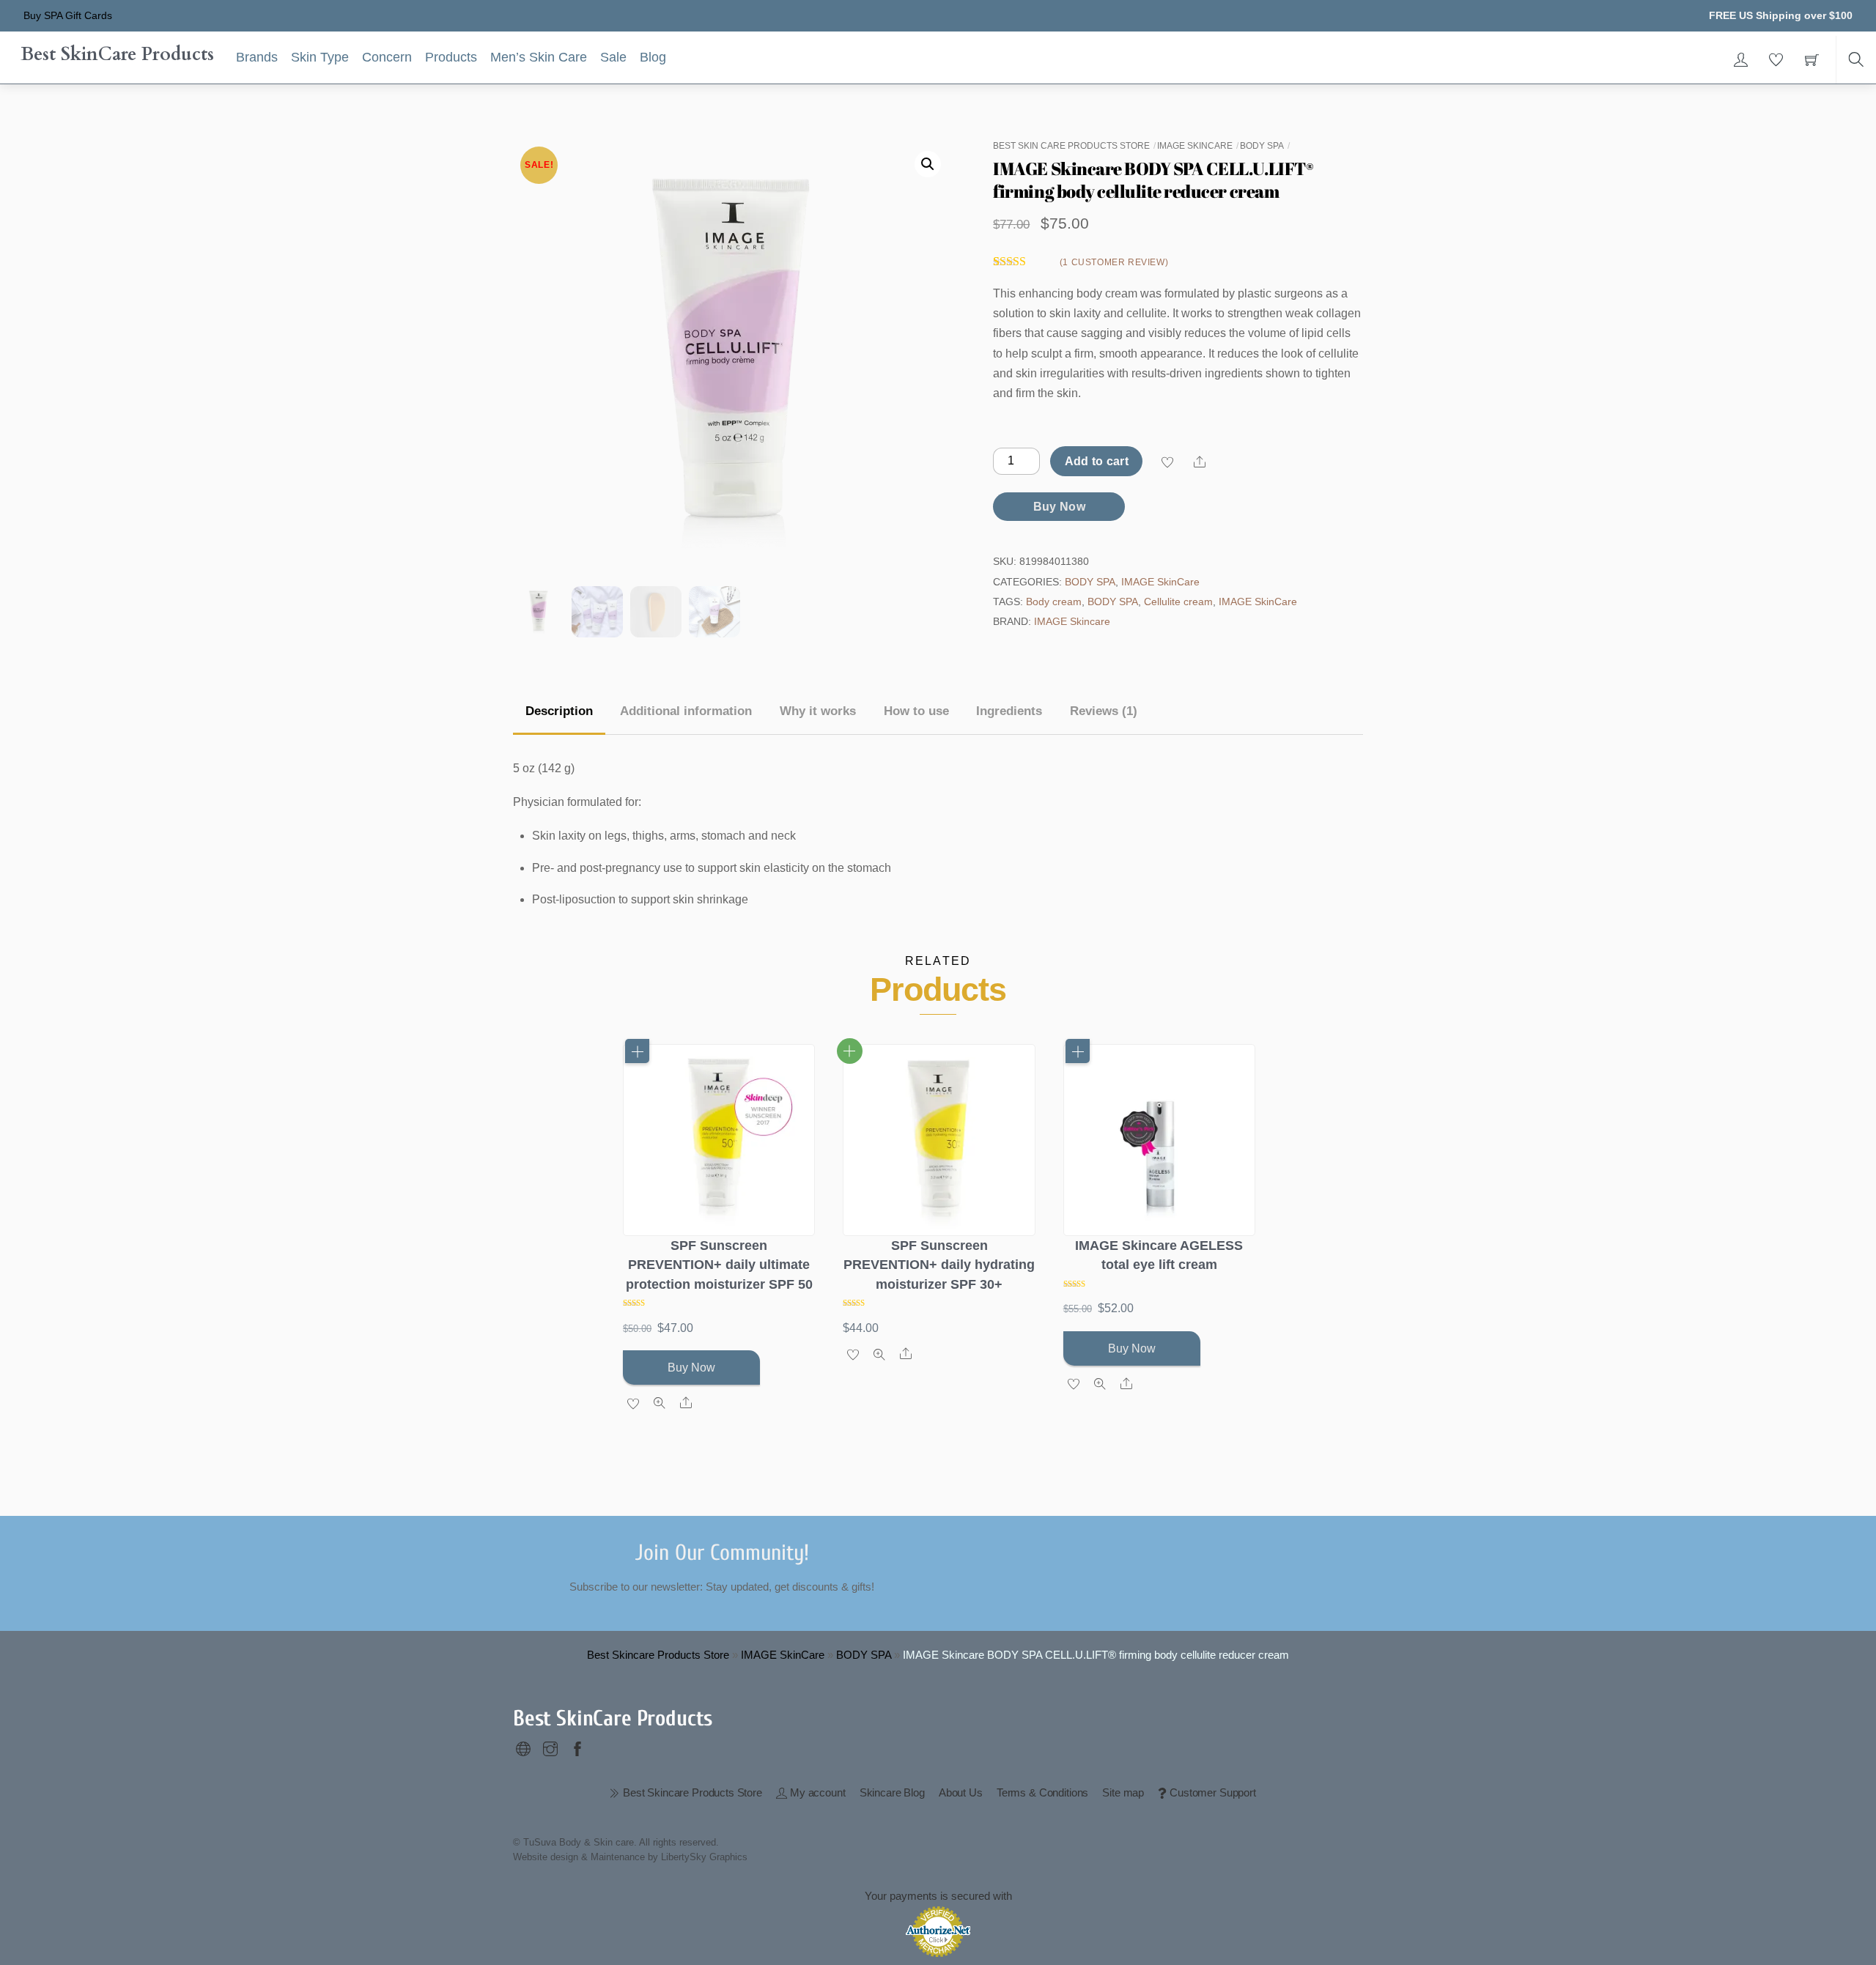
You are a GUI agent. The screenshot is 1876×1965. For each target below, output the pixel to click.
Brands (257, 57)
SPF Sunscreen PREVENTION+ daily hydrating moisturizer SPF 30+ (939, 1265)
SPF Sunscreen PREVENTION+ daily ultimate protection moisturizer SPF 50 (719, 1265)
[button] (928, 164)
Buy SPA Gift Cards (68, 15)
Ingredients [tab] (1009, 711)
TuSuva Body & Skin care (579, 1842)
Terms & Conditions (1042, 1792)
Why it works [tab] (818, 711)
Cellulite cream (1178, 602)
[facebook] (577, 1746)
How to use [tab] (916, 711)
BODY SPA (1262, 146)
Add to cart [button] (637, 1051)
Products (451, 57)
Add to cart (1097, 461)
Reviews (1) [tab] (1104, 711)
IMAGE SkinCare (1195, 146)
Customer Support (1211, 1792)
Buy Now (1059, 507)
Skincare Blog (892, 1792)
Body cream (1054, 602)
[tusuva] (523, 1746)
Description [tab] (559, 711)
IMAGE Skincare (1072, 621)
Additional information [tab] (686, 711)
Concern (387, 57)
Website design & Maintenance (579, 1857)
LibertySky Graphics (704, 1857)
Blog (653, 57)
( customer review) (1114, 262)
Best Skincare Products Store (658, 1655)
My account (816, 1792)
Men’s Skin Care (539, 57)
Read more (850, 1051)
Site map (1123, 1792)
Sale (613, 57)
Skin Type (320, 57)
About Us (961, 1792)
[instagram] (550, 1746)
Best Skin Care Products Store (1071, 146)
